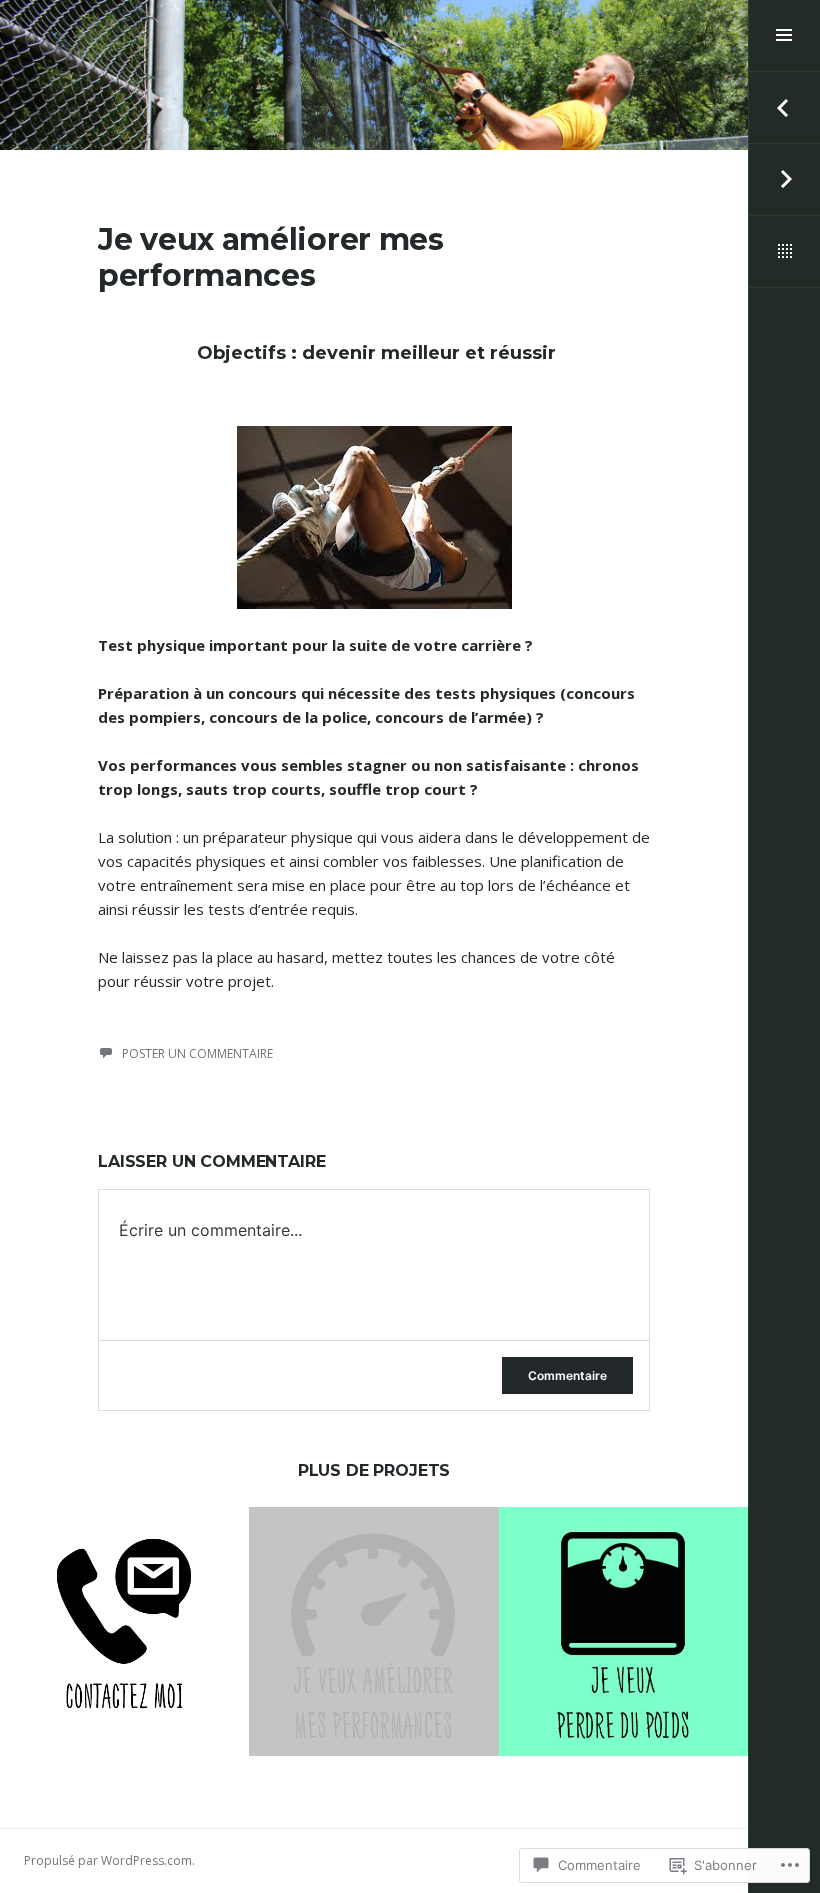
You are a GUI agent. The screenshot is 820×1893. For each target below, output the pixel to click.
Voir (112, 1654)
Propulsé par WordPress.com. (109, 1860)
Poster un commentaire (197, 1053)
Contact (125, 1600)
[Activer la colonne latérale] (784, 36)
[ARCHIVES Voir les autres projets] (784, 252)
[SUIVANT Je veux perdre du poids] (784, 180)
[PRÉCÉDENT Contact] (784, 108)
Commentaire (567, 1375)
